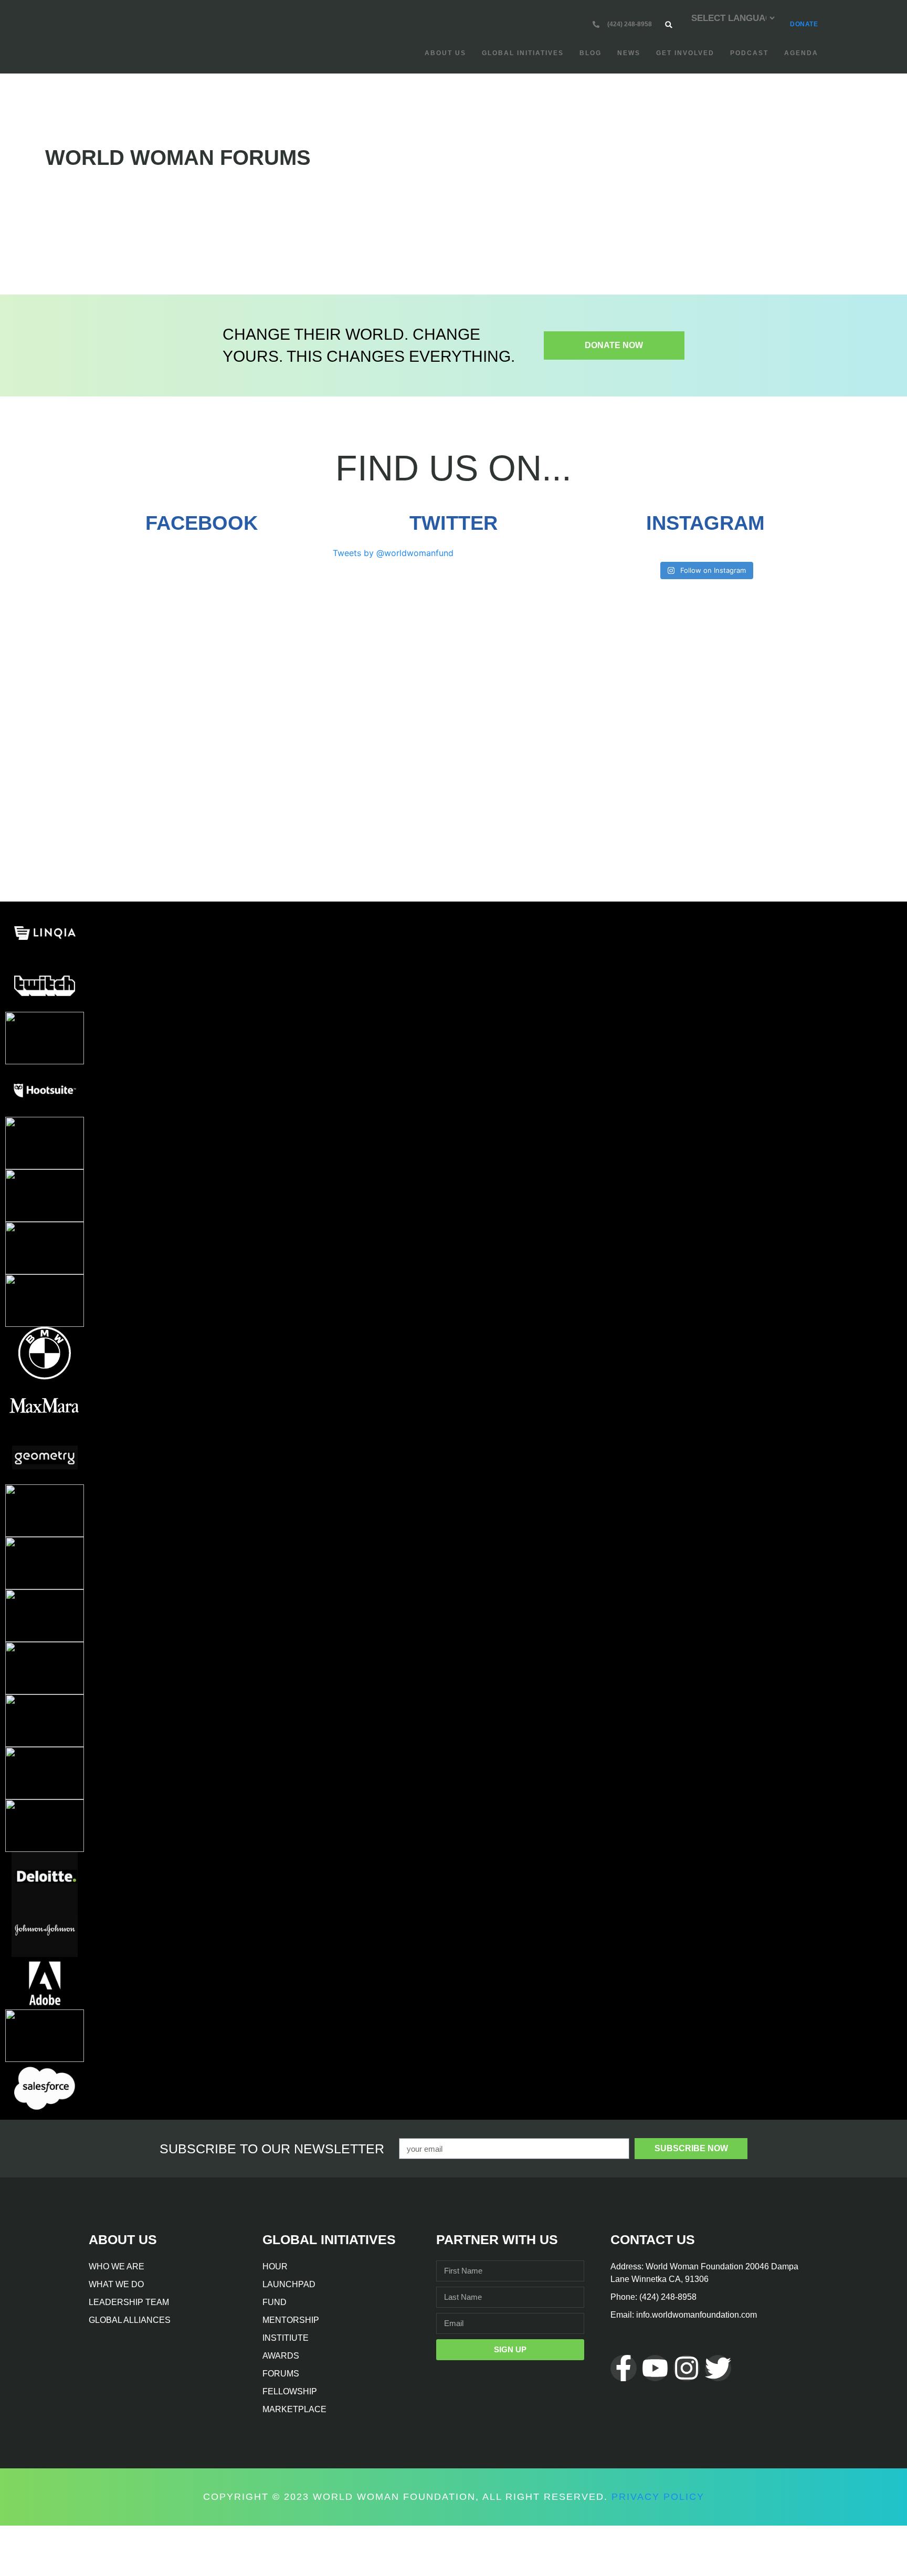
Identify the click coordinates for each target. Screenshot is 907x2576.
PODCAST (749, 53)
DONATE (804, 24)
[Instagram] (687, 2368)
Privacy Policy (658, 2497)
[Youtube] (655, 2368)
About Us (445, 53)
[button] (668, 24)
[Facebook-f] (624, 2368)
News (629, 53)
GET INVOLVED (685, 53)
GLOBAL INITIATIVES (523, 53)
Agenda (801, 53)
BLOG (590, 53)
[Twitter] (718, 2368)
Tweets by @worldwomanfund (393, 553)
